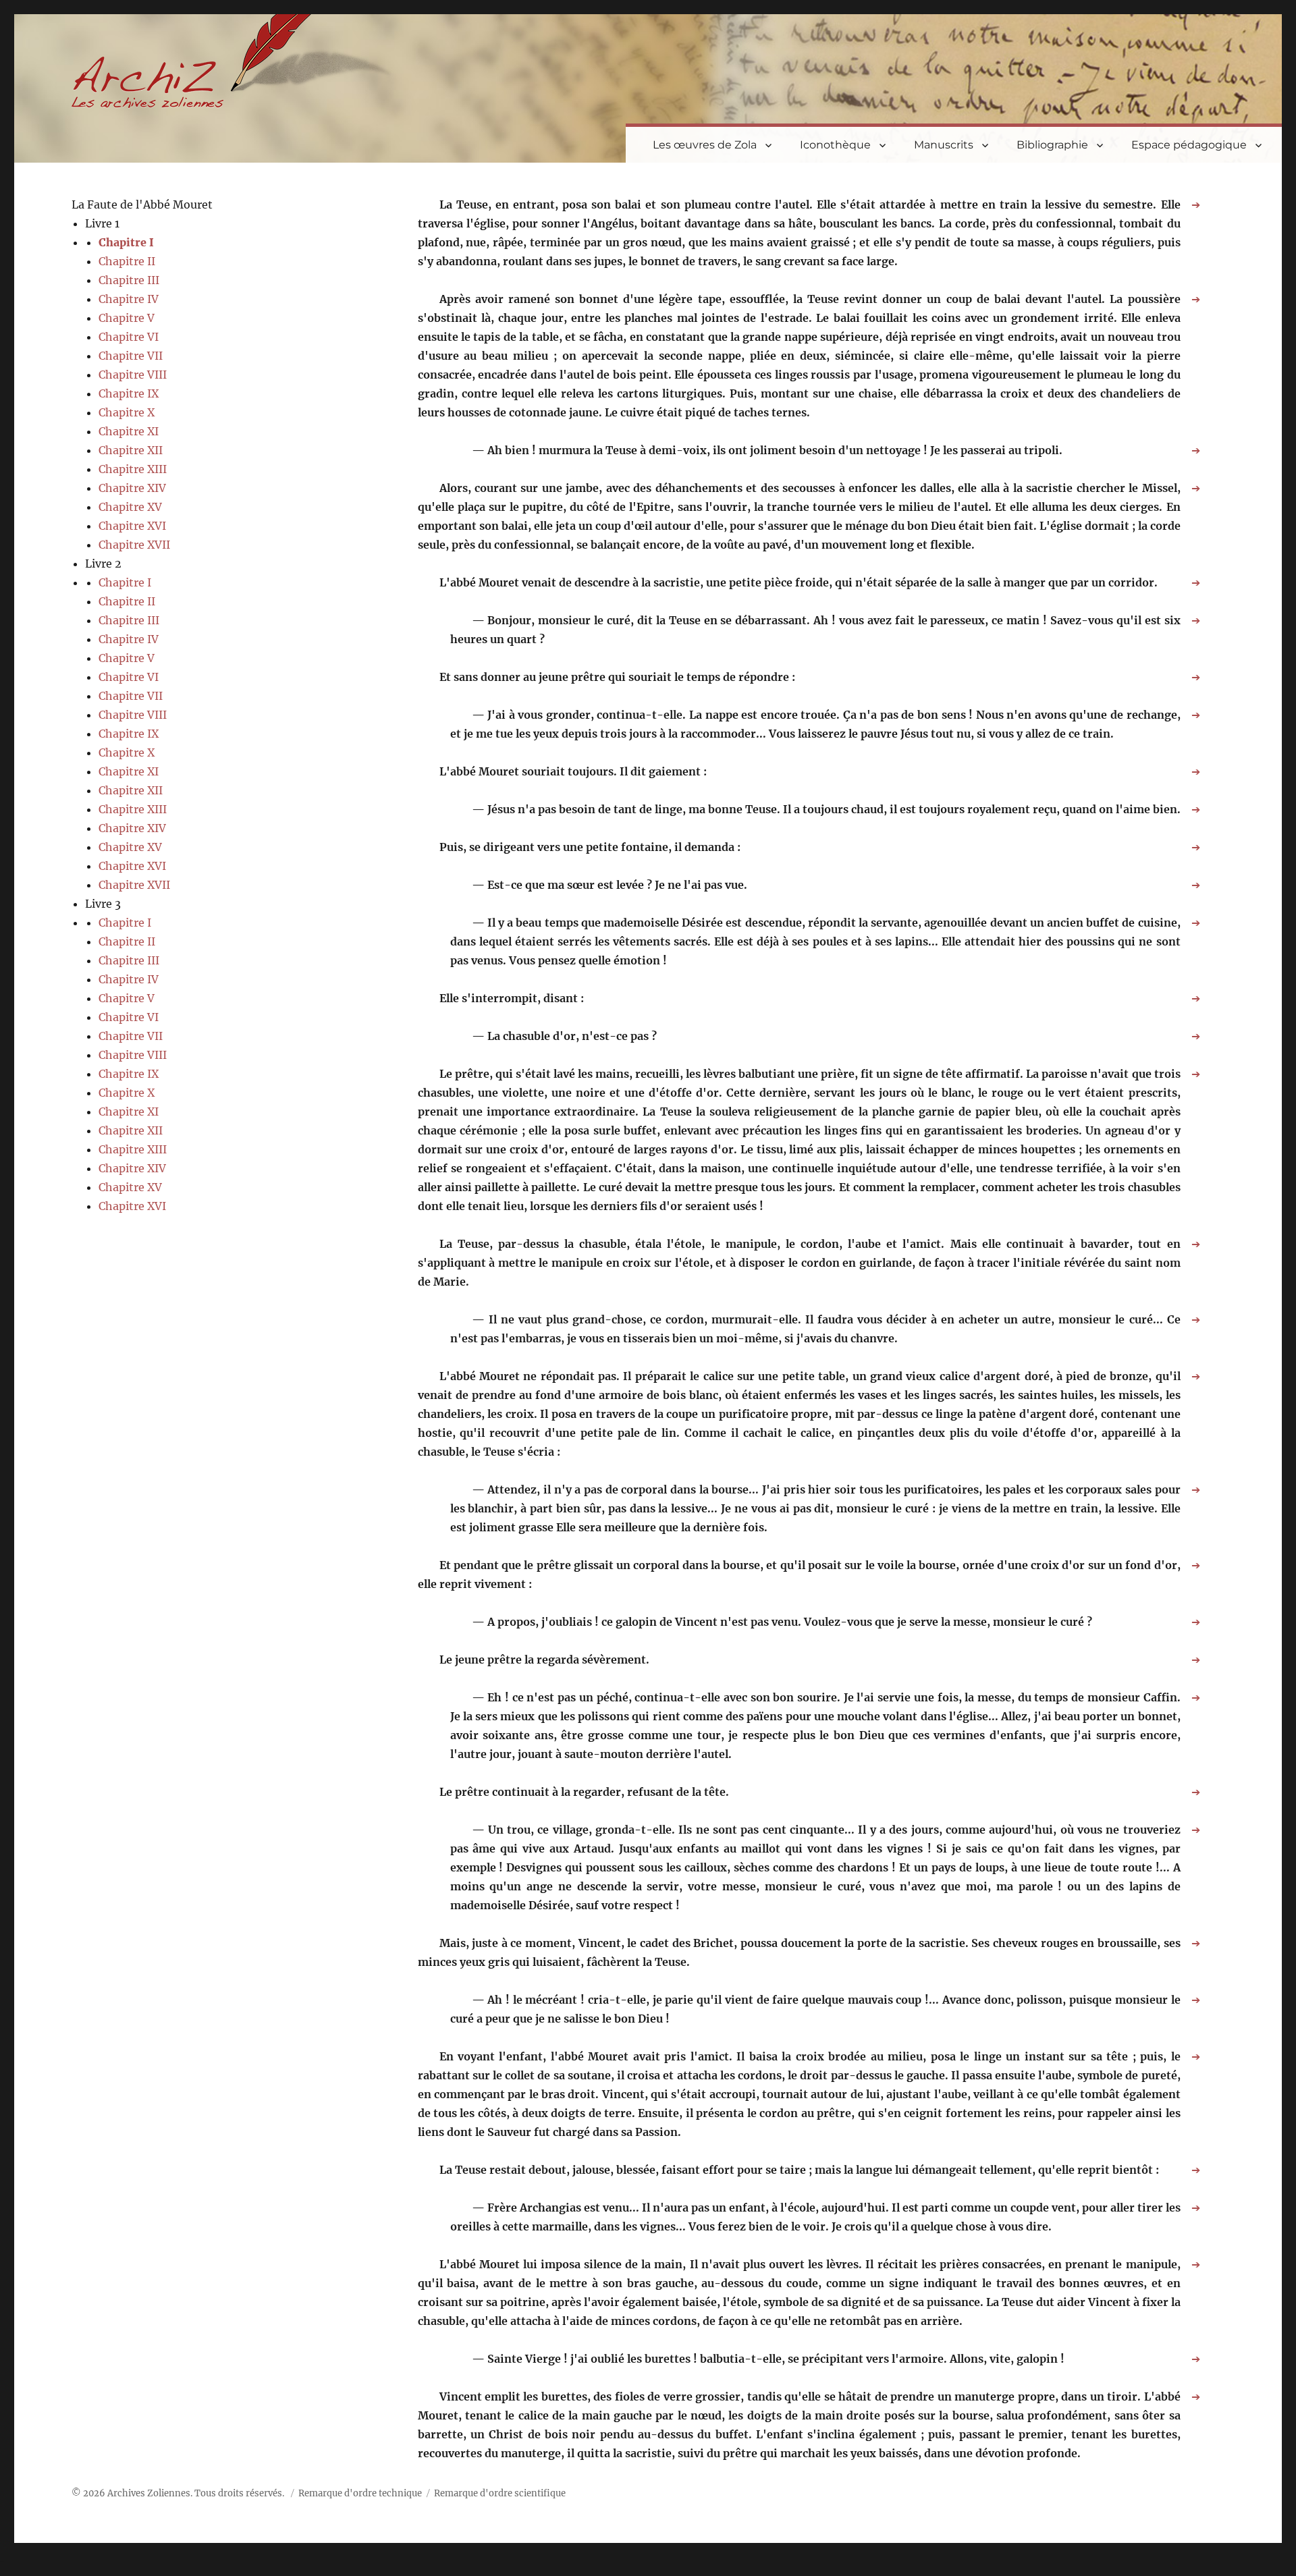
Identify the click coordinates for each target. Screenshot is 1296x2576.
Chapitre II (127, 261)
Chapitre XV (130, 507)
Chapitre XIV (132, 488)
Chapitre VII (131, 356)
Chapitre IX (129, 393)
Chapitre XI (129, 431)
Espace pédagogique (1189, 145)
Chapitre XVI (132, 526)
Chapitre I (126, 242)
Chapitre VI (129, 337)
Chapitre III (129, 280)
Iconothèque (835, 145)
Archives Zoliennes (149, 2493)
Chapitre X (127, 412)
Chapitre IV (129, 299)
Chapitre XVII (134, 545)
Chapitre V (127, 318)
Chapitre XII (131, 450)
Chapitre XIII (133, 469)
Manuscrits (944, 145)
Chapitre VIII (133, 375)
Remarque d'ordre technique (360, 2493)
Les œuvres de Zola (705, 145)
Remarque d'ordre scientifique (500, 2493)
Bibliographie (1052, 145)
